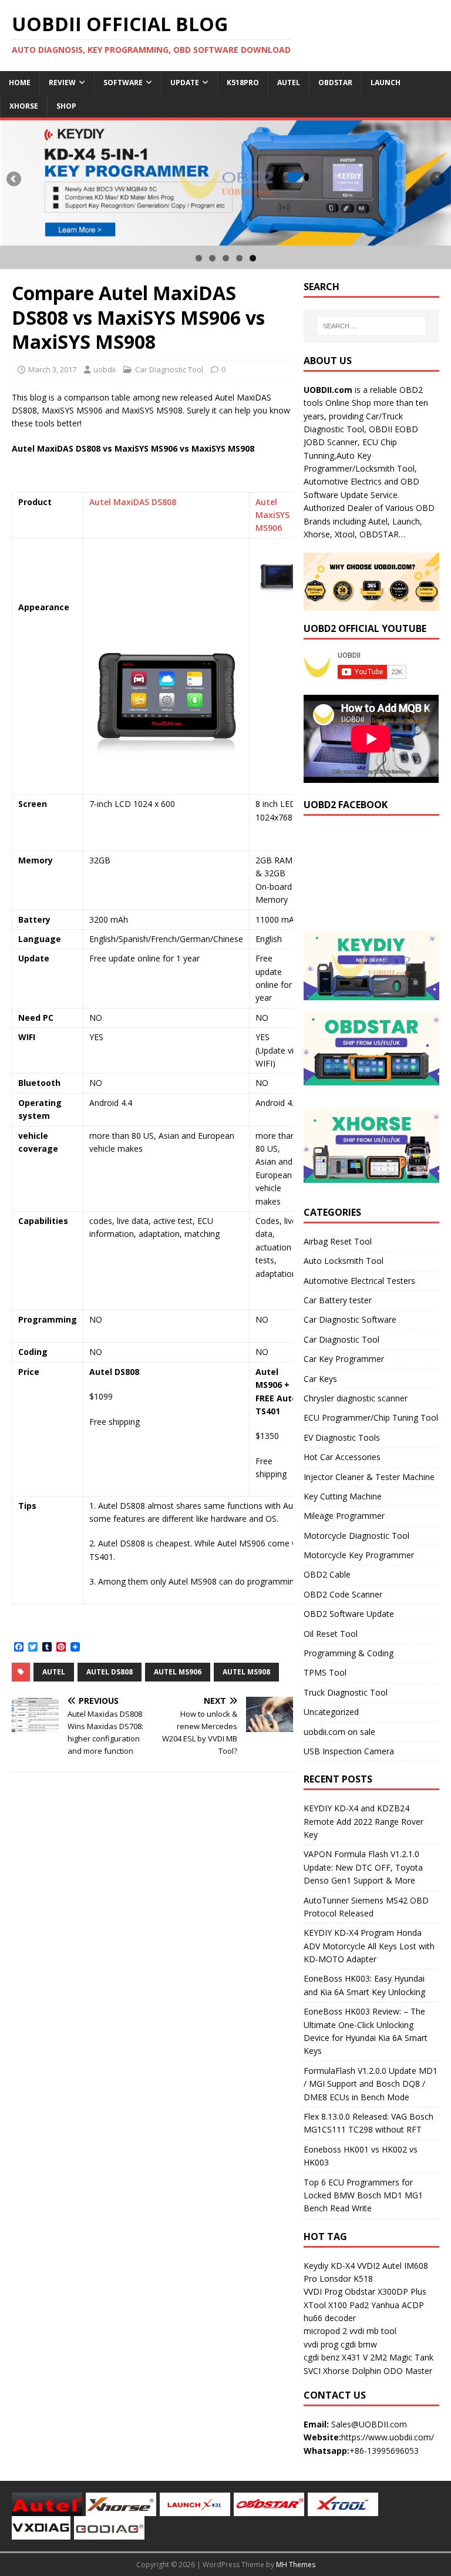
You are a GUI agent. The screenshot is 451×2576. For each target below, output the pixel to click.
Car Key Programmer (344, 1359)
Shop (66, 106)
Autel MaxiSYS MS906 (272, 515)
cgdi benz (322, 2357)
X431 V (355, 2357)
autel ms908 (246, 1672)
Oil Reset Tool (331, 1634)
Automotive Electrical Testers (359, 1281)
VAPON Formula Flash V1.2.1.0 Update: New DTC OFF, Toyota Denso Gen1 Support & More (363, 1867)
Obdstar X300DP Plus (386, 2291)
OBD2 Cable (327, 1574)
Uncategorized (331, 1712)
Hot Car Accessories (342, 1457)
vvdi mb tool (373, 2331)
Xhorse (24, 106)
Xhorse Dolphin (352, 2371)
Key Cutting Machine (343, 1496)
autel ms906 (178, 1672)
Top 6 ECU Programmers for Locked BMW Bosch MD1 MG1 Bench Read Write (363, 2195)
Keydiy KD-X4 (329, 2266)
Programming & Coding (349, 1653)
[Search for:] (371, 326)
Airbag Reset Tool (338, 1241)
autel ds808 (110, 1672)
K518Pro (243, 83)
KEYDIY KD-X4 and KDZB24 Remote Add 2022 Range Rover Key (364, 1821)
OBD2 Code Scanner (343, 1594)
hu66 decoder (330, 2318)
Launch (386, 83)
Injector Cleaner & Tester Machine (369, 1477)
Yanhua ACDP (398, 2305)
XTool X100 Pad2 (336, 2305)
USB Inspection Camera (349, 1751)
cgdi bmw (359, 2344)
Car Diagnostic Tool (169, 369)
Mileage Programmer (344, 1516)
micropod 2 (325, 2331)
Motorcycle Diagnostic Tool (356, 1536)
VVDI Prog (323, 2291)
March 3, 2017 (52, 369)
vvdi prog (321, 2344)
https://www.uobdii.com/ (388, 2437)
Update (185, 83)
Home (20, 83)
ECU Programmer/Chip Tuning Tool (371, 1418)
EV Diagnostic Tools (342, 1437)
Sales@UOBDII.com (369, 2424)
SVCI (312, 2371)
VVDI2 (368, 2266)
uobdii (105, 369)
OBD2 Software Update (349, 1614)
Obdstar (335, 83)
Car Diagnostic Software (350, 1319)
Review (62, 83)
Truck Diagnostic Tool (346, 1692)
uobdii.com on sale (339, 1732)
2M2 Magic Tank (402, 2357)
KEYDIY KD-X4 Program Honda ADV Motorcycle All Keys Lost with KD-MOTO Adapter (369, 1946)
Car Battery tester (338, 1300)
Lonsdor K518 (346, 2279)
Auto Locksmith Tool (344, 1261)
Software (123, 83)
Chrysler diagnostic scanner (356, 1398)
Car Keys (320, 1379)
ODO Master (408, 2371)
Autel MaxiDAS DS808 (133, 502)
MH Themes (296, 2565)
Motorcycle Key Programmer (359, 1555)
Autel (289, 83)
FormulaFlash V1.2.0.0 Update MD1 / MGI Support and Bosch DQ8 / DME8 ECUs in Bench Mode (371, 2084)
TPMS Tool (325, 1672)
